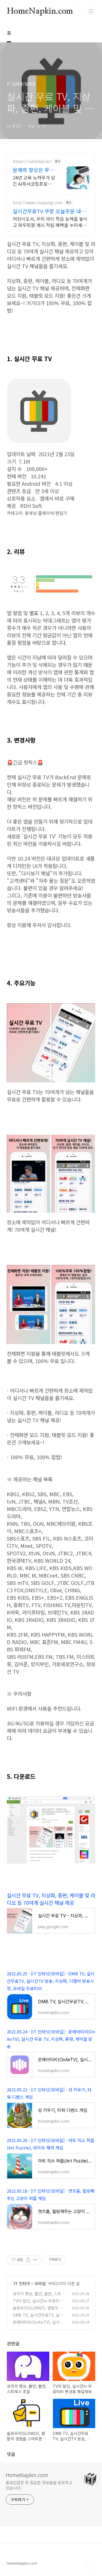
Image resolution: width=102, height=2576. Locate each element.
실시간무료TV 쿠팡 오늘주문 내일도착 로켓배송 (49, 211)
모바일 (40, 2283)
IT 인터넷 (22, 2283)
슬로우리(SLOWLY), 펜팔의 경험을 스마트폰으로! (38, 2311)
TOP (91, 2565)
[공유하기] (28, 2260)
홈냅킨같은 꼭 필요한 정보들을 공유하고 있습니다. (39, 2485)
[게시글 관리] (35, 2260)
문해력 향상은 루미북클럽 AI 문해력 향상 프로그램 (34, 170)
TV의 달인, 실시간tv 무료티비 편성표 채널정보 (38, 2304)
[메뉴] (91, 11)
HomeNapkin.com (40, 11)
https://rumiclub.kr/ (32, 161)
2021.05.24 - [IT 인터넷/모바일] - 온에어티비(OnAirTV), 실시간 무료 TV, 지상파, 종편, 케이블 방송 (51, 2039)
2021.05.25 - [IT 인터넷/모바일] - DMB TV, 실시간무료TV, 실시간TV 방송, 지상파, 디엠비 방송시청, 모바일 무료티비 (51, 1981)
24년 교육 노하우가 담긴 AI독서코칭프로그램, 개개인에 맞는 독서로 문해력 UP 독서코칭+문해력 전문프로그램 (34, 180)
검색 (78, 11)
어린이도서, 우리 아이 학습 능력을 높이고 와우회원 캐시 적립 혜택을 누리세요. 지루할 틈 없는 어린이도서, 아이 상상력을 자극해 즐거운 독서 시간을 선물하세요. (50, 222)
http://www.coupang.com (38, 203)
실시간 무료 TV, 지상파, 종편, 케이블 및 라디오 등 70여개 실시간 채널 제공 (51, 1899)
